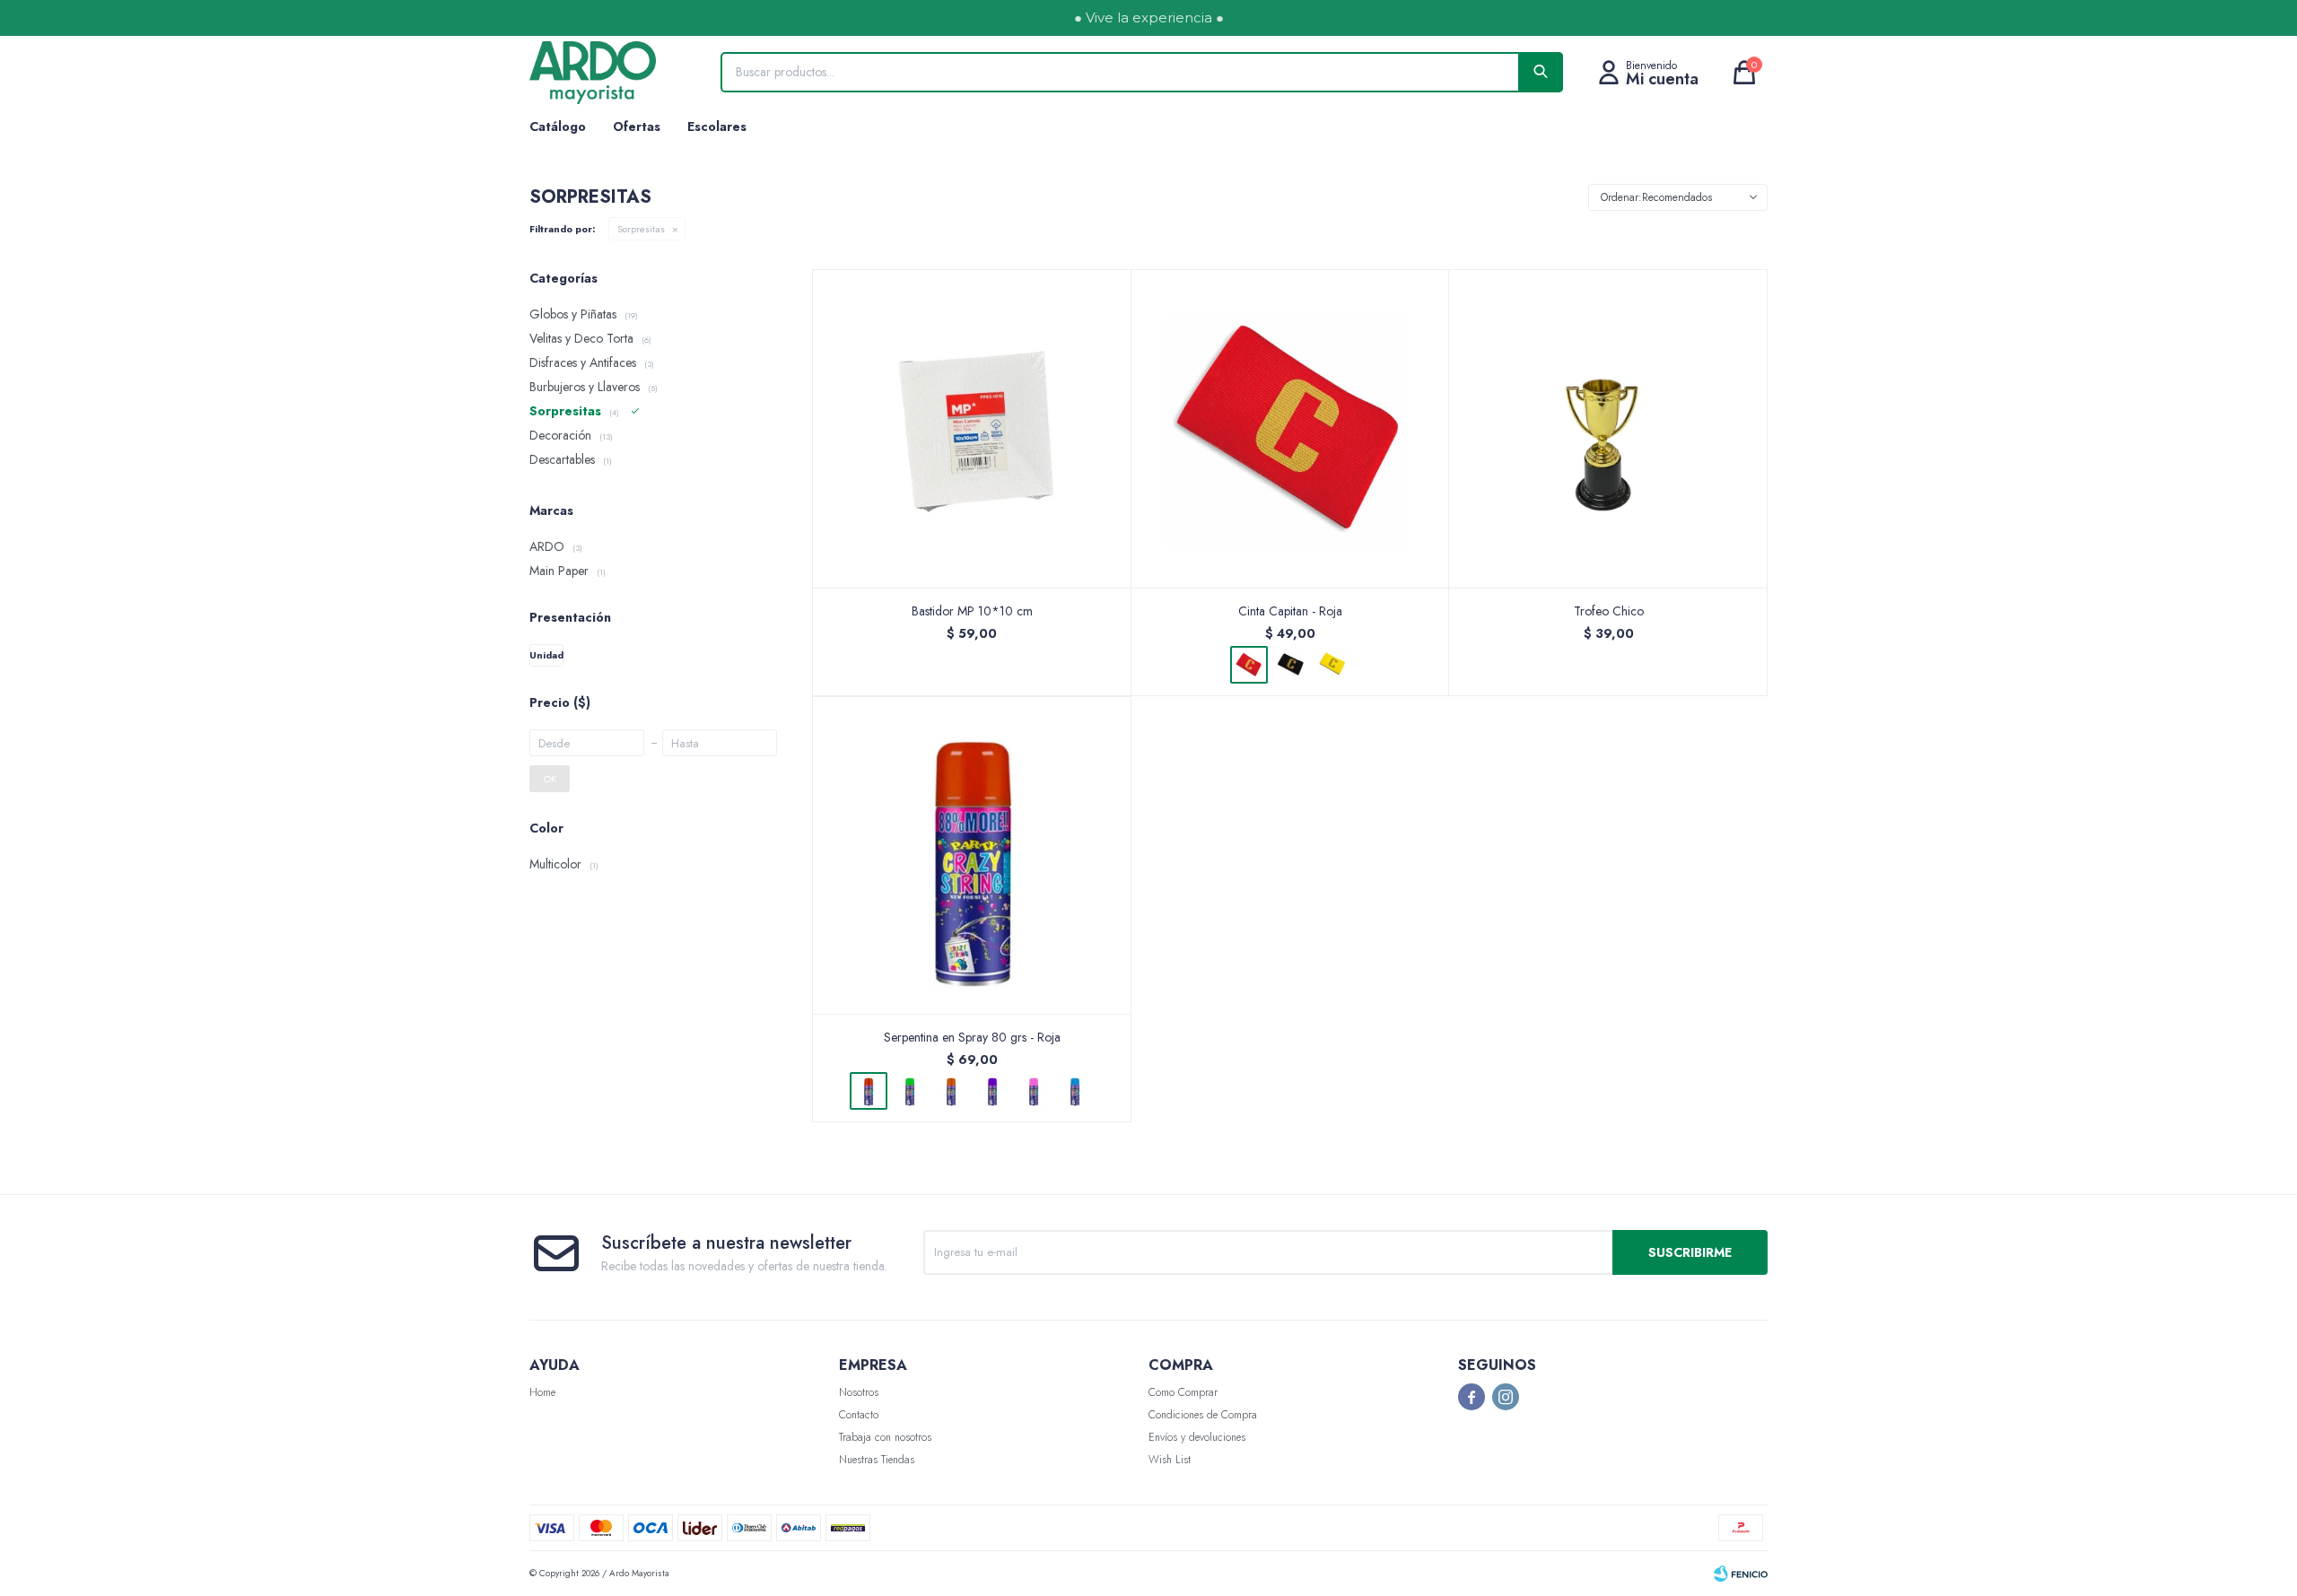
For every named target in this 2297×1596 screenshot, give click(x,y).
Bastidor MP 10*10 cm (972, 611)
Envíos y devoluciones (1197, 1437)
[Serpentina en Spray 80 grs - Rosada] (1034, 1091)
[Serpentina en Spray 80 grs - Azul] (1075, 1091)
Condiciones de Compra (1203, 1415)
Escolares (717, 126)
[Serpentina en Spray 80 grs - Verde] (910, 1091)
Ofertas (637, 126)
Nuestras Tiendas (877, 1460)
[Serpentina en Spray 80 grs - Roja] (972, 855)
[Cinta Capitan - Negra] (1290, 665)
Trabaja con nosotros (885, 1437)
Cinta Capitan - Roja (1290, 611)
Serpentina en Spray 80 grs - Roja (972, 1037)
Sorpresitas (641, 229)
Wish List (1170, 1460)
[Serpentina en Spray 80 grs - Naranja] (951, 1091)
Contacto (859, 1415)
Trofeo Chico (1609, 611)
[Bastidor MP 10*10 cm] (972, 428)
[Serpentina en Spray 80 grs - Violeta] (992, 1091)
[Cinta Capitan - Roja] (1291, 428)
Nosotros (859, 1392)
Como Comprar (1183, 1392)
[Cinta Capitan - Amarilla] (1332, 665)
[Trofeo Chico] (1608, 428)
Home (542, 1392)
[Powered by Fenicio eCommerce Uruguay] (1741, 1574)
